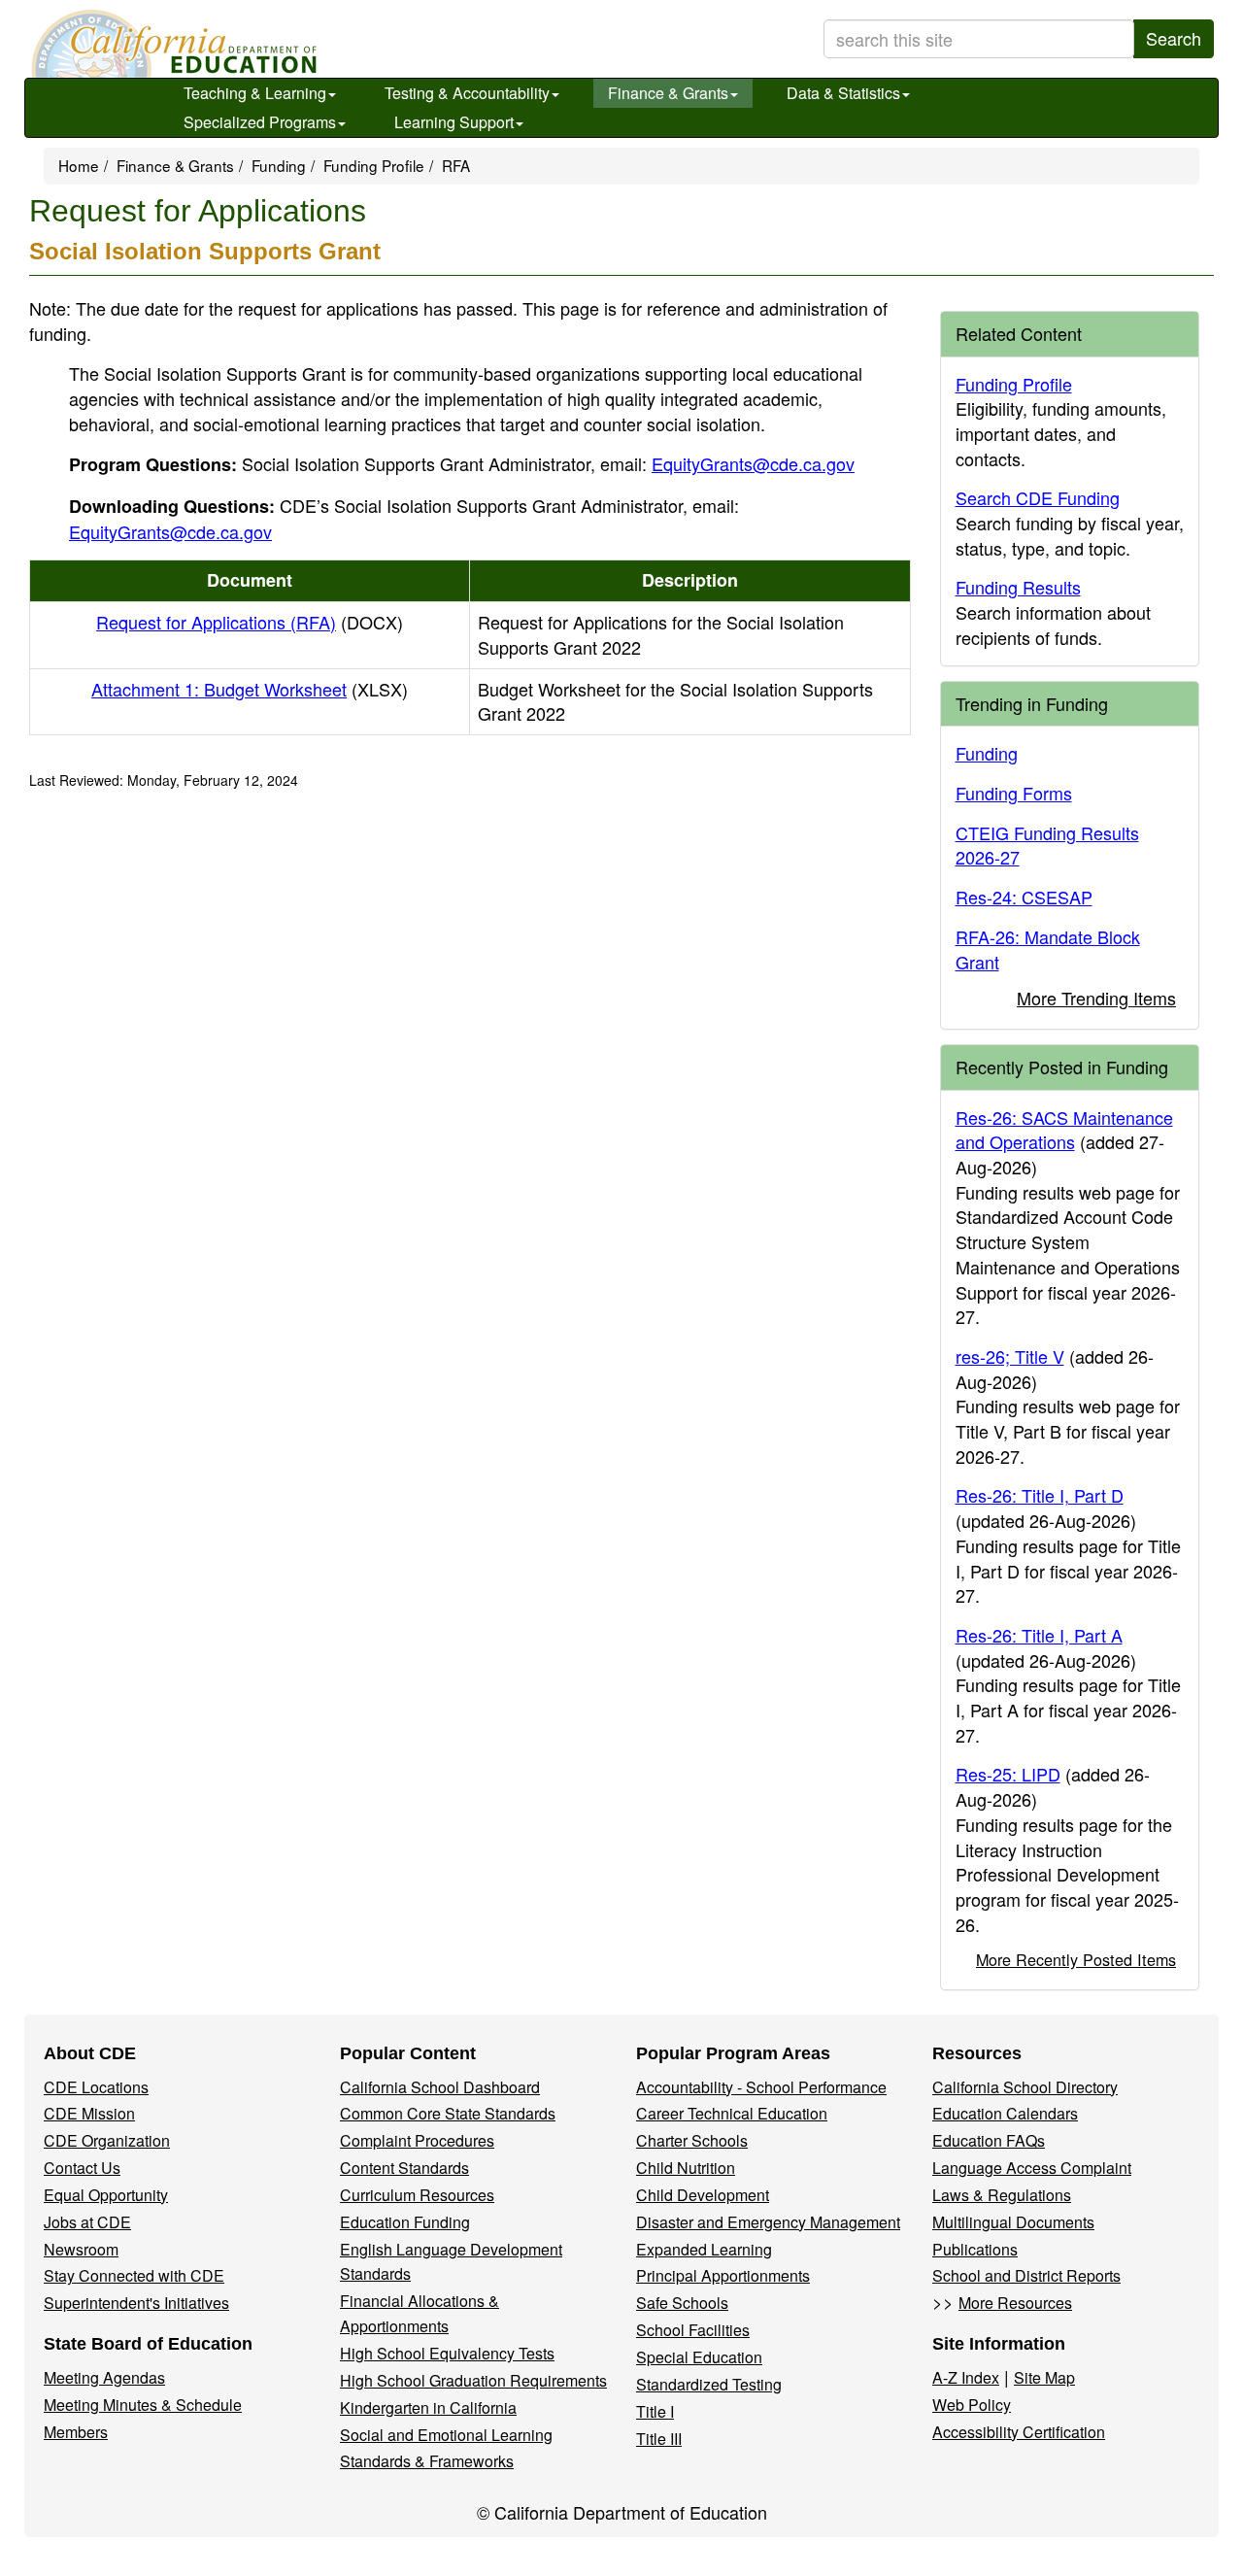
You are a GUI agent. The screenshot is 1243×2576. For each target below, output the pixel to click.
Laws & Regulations (1002, 2195)
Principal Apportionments (723, 2275)
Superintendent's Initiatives (136, 2303)
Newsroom (81, 2249)
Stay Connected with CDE (134, 2275)
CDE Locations (96, 2087)
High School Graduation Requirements (473, 2380)
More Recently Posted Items (1076, 1959)
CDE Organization (107, 2140)
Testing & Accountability (467, 93)
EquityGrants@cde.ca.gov (753, 463)
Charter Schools (692, 2140)
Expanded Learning (704, 2249)
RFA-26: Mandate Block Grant (1048, 949)
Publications (975, 2249)
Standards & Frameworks (427, 2461)
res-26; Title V (1010, 1356)
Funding (279, 165)
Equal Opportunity (106, 2195)
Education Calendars (1005, 2113)
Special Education (699, 2357)
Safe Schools (682, 2303)
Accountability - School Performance (761, 2087)
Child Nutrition (686, 2168)
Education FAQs (989, 2140)
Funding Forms (1014, 793)
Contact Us (82, 2168)
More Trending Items (1096, 998)
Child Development (703, 2195)
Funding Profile (374, 165)
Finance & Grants (668, 93)
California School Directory (1025, 2087)
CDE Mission (89, 2113)
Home (79, 165)
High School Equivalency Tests (447, 2353)
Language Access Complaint (1032, 2168)
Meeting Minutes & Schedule (143, 2405)
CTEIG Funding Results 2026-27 (1047, 845)
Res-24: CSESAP (1024, 897)
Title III (659, 2439)
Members (76, 2432)
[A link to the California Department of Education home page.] (172, 44)
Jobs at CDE (87, 2222)
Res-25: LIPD (1008, 1774)
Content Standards (404, 2168)
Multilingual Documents (1013, 2222)
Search (1174, 38)
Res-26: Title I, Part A (1039, 1635)
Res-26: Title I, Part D (1040, 1495)
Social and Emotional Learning (446, 2435)
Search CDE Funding (1038, 497)
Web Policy (972, 2405)
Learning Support (454, 122)
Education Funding (405, 2222)
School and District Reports (1026, 2275)
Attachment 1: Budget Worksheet (250, 689)
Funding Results (1018, 587)
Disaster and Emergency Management (768, 2222)
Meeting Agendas (104, 2377)
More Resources (1015, 2303)
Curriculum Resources (417, 2195)
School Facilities (693, 2330)
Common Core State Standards (448, 2113)
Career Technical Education (732, 2113)
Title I (655, 2411)
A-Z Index (966, 2377)
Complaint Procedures (417, 2140)
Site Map (1044, 2377)
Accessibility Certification (1019, 2432)
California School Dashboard (440, 2087)
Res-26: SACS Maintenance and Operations (1064, 1130)
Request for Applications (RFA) (250, 622)
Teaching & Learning (255, 93)
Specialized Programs (260, 122)
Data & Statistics (843, 93)
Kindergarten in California (428, 2407)
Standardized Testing (709, 2384)
